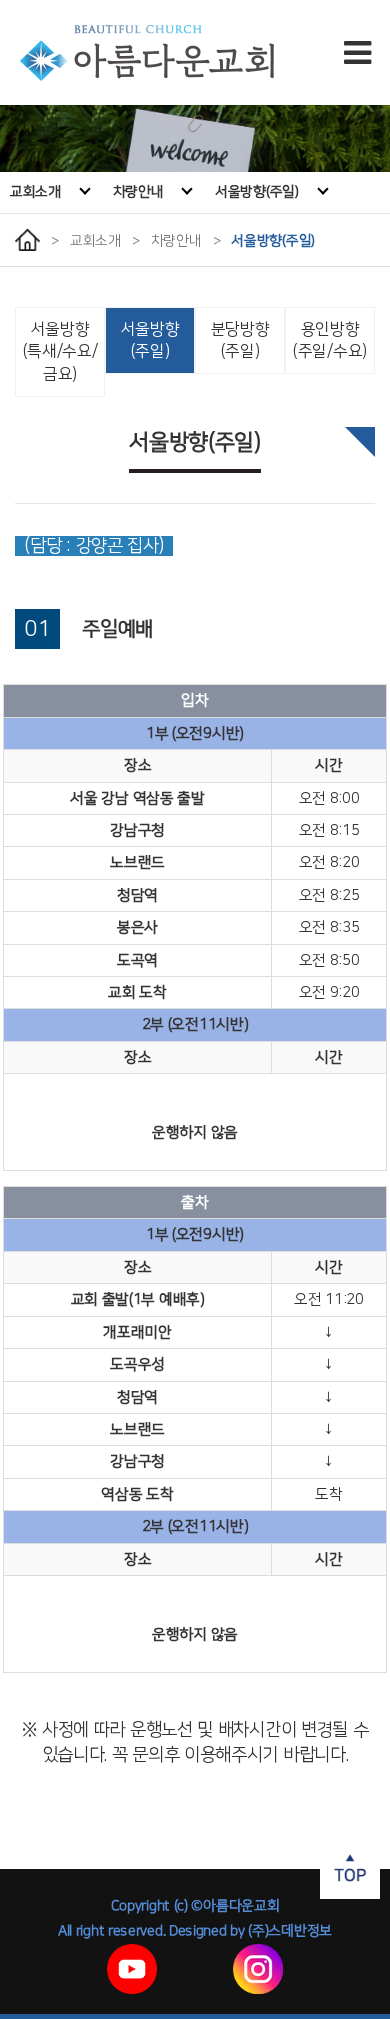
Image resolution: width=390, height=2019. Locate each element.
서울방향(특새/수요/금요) (60, 352)
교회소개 (35, 192)
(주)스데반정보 (290, 1931)
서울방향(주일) (257, 192)
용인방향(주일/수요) (330, 340)
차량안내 (138, 192)
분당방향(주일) (240, 340)
